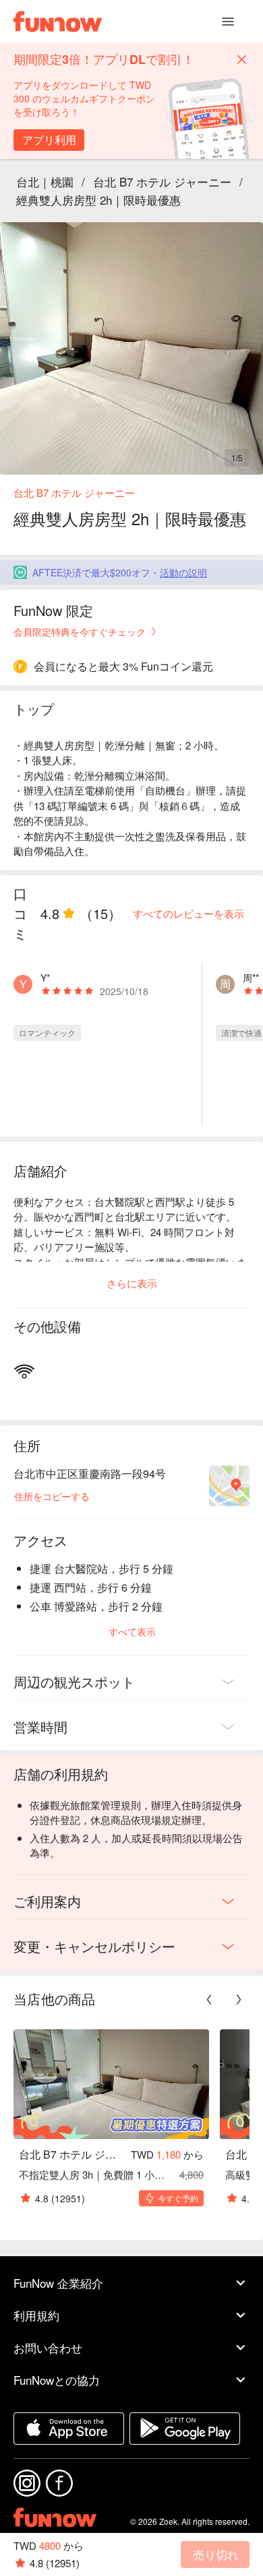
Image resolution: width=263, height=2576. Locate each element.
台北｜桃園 (45, 181)
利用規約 (36, 2315)
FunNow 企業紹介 (58, 2283)
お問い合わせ (48, 2347)
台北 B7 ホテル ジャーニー (162, 181)
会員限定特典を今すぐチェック (80, 632)
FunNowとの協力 (57, 2380)
